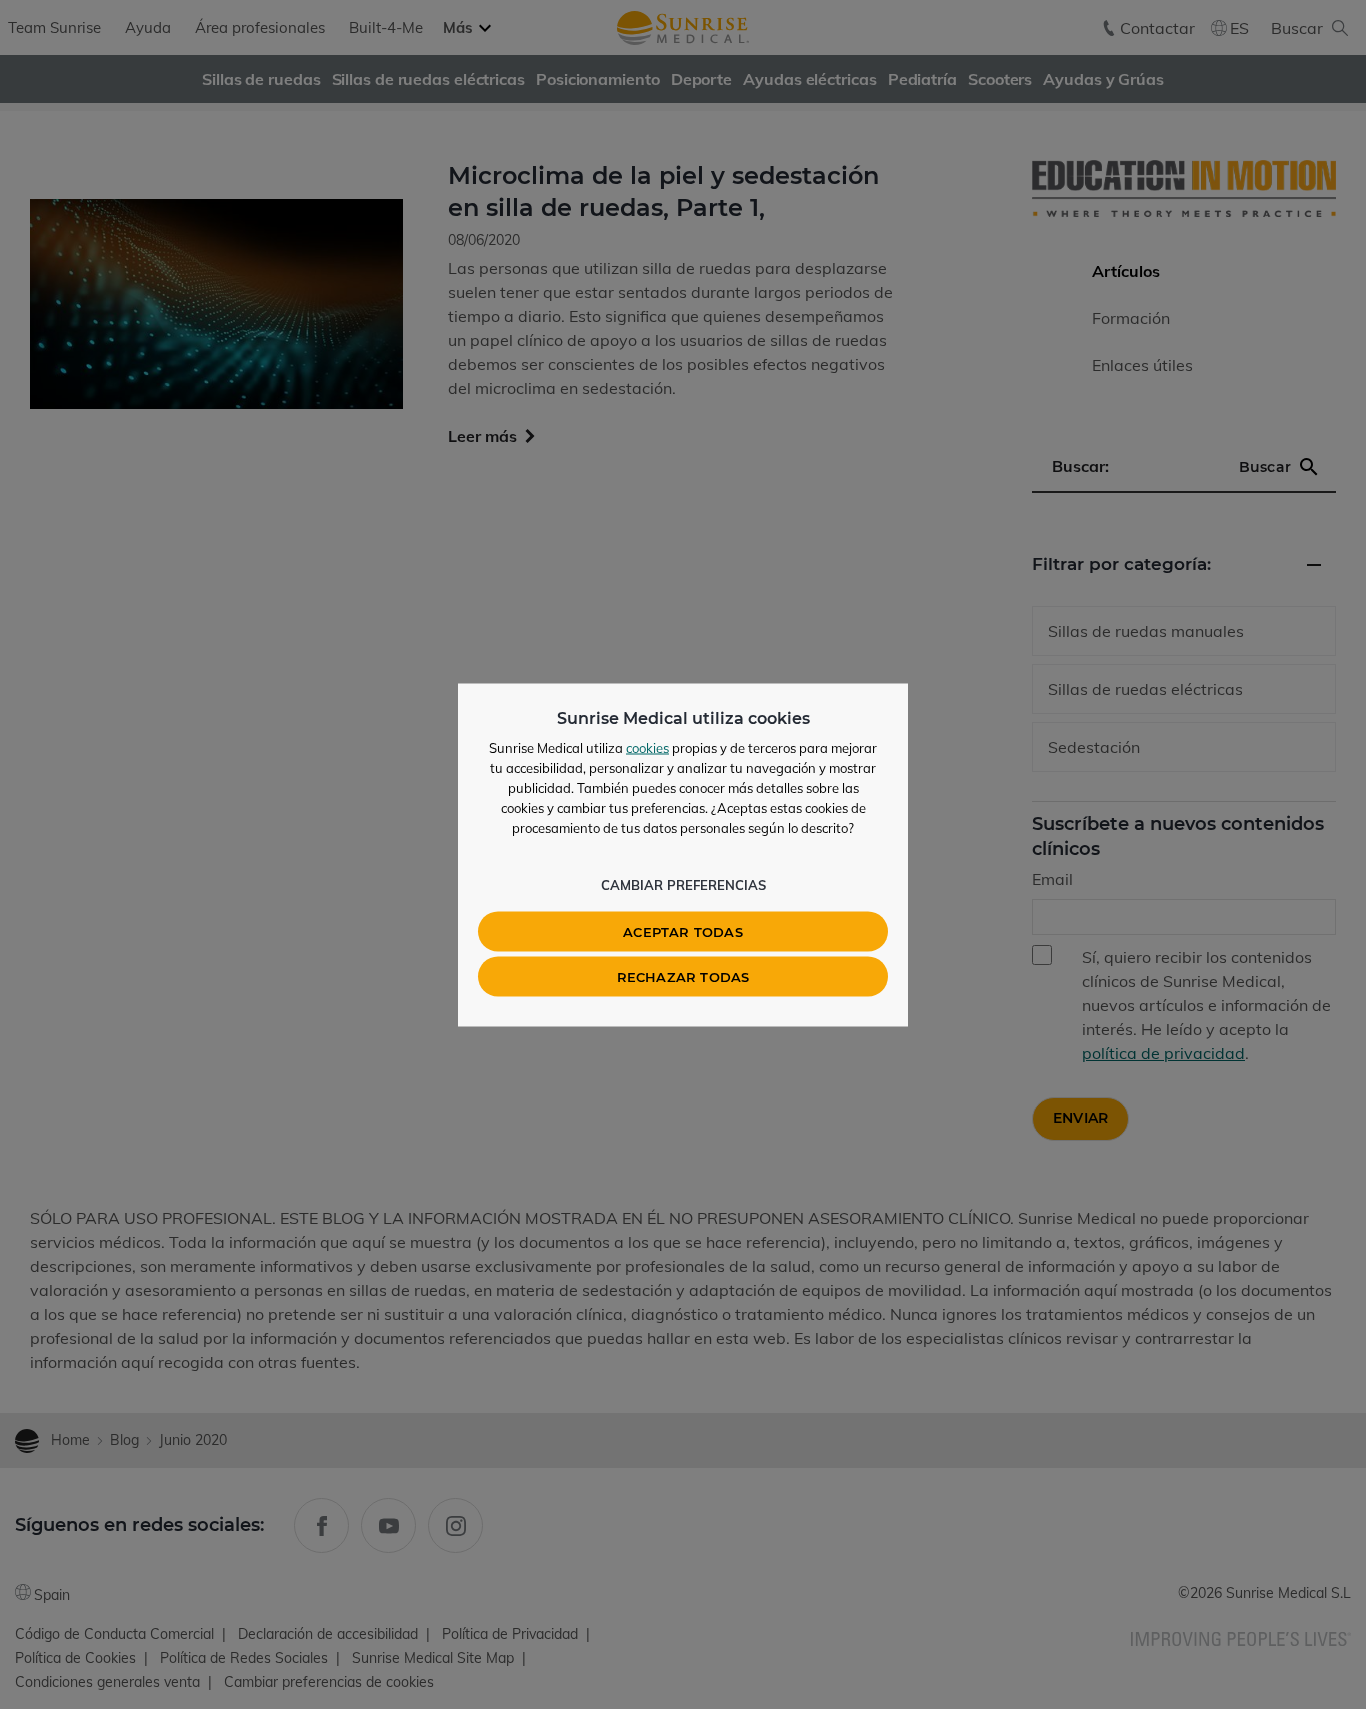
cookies (647, 747)
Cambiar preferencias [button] (683, 884)
